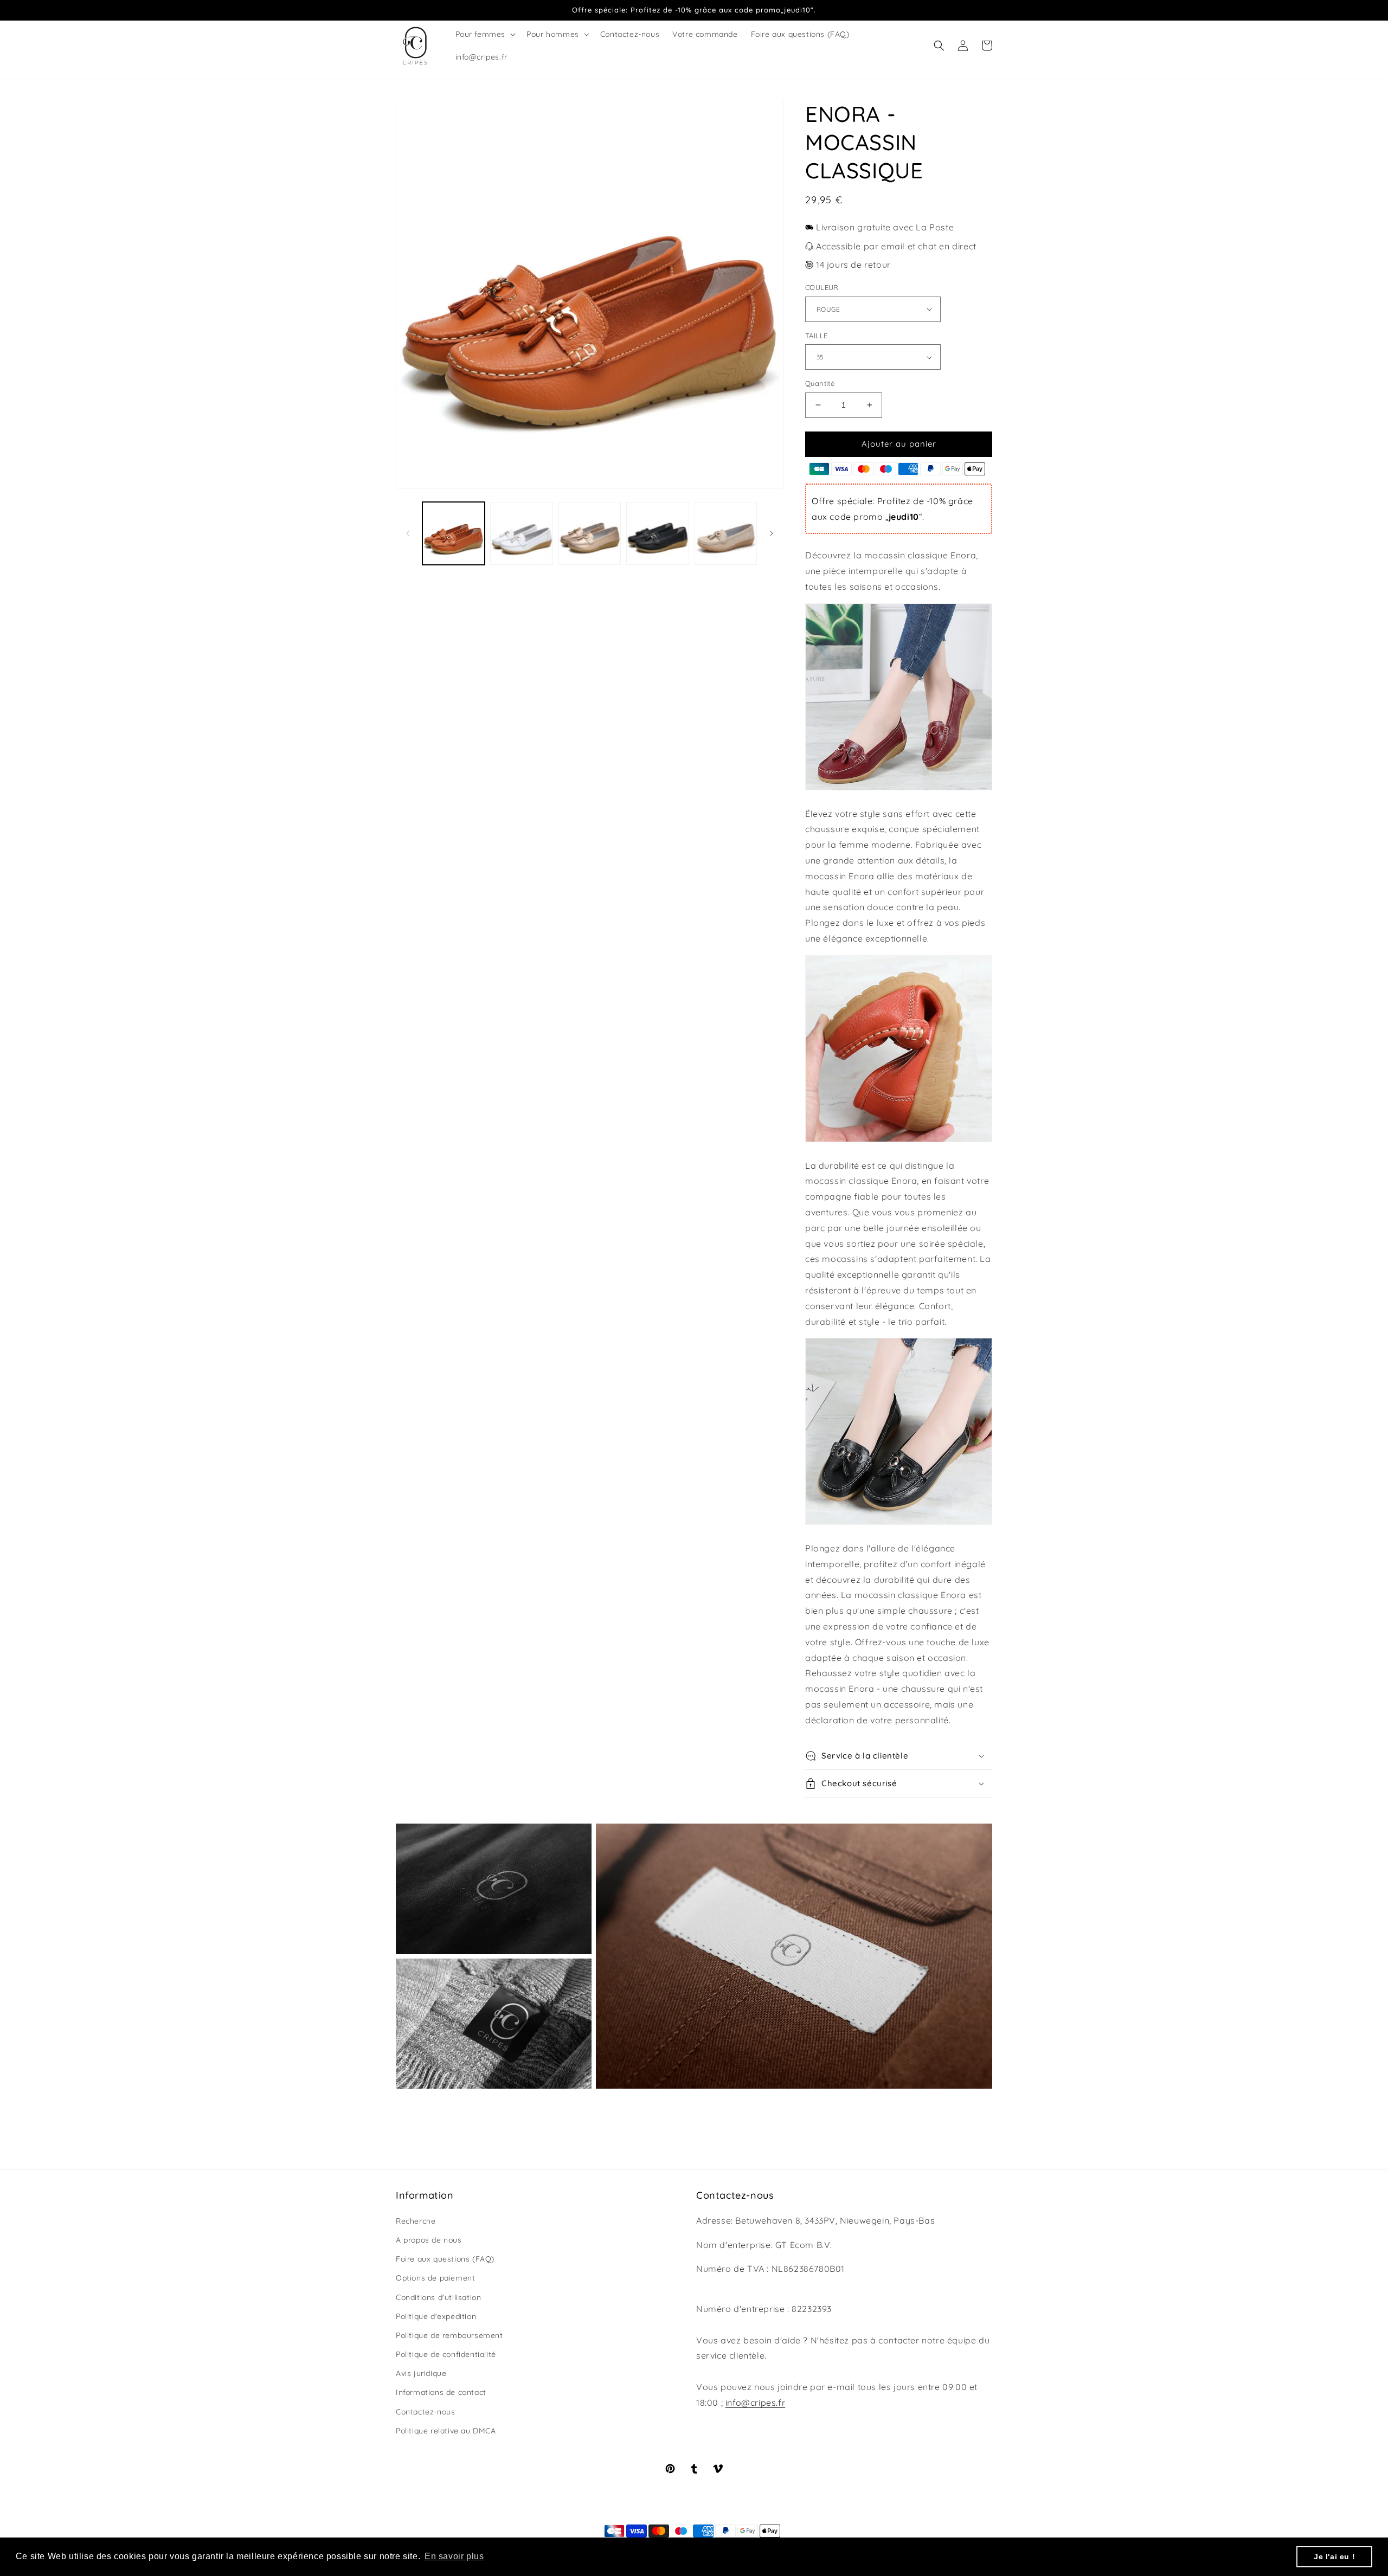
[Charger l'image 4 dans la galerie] (657, 533)
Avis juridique (421, 2373)
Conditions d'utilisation (438, 2297)
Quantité (820, 383)
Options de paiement (435, 2278)
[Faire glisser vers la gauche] (408, 533)
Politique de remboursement (449, 2335)
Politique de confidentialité (446, 2354)
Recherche (416, 2221)
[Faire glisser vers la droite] (772, 533)
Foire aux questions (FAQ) (445, 2259)
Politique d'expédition (436, 2316)
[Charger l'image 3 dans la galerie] (590, 533)
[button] (485, 34)
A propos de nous (429, 2240)
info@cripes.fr (755, 2403)
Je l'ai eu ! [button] (1334, 2556)
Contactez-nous (425, 2412)
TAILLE (816, 336)
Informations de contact (441, 2392)
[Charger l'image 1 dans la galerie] (454, 533)
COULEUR (822, 287)
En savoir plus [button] (454, 2556)
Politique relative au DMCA (446, 2431)
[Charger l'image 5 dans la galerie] (726, 533)
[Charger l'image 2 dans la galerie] (521, 533)
